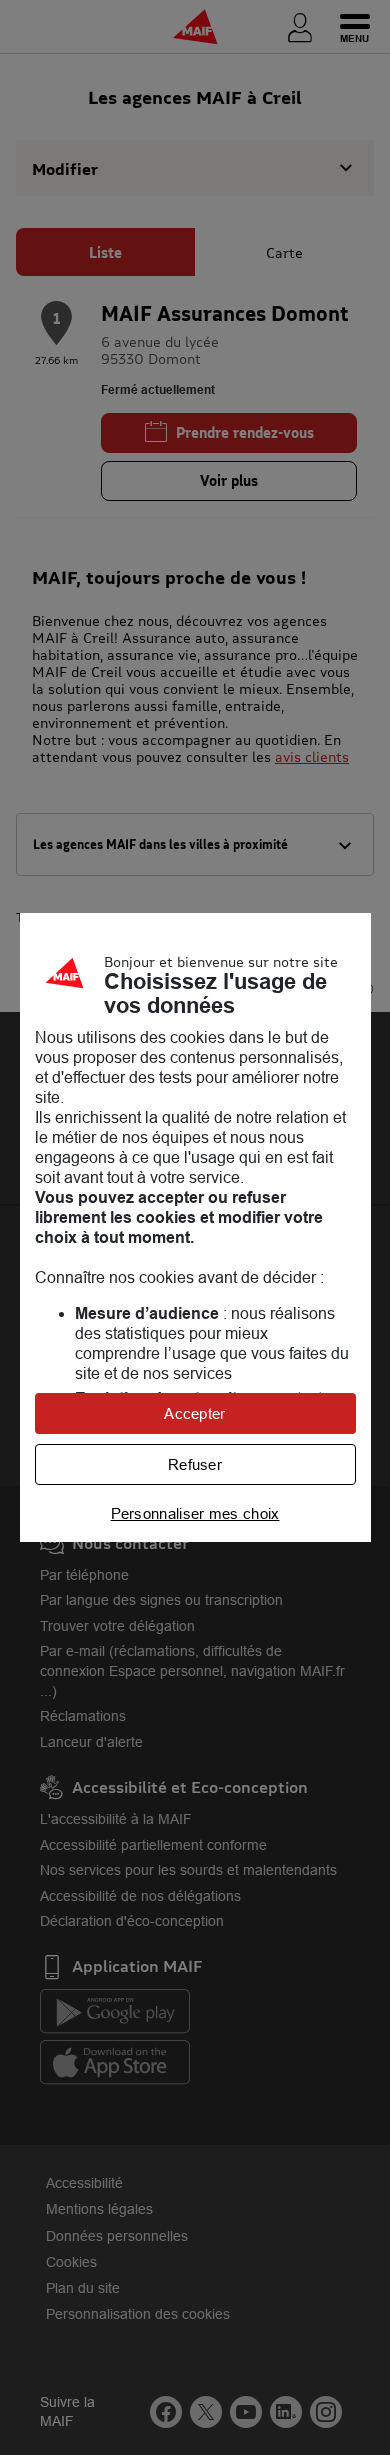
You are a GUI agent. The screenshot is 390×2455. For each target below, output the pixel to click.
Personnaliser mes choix (195, 1513)
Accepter (194, 1413)
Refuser (195, 1464)
